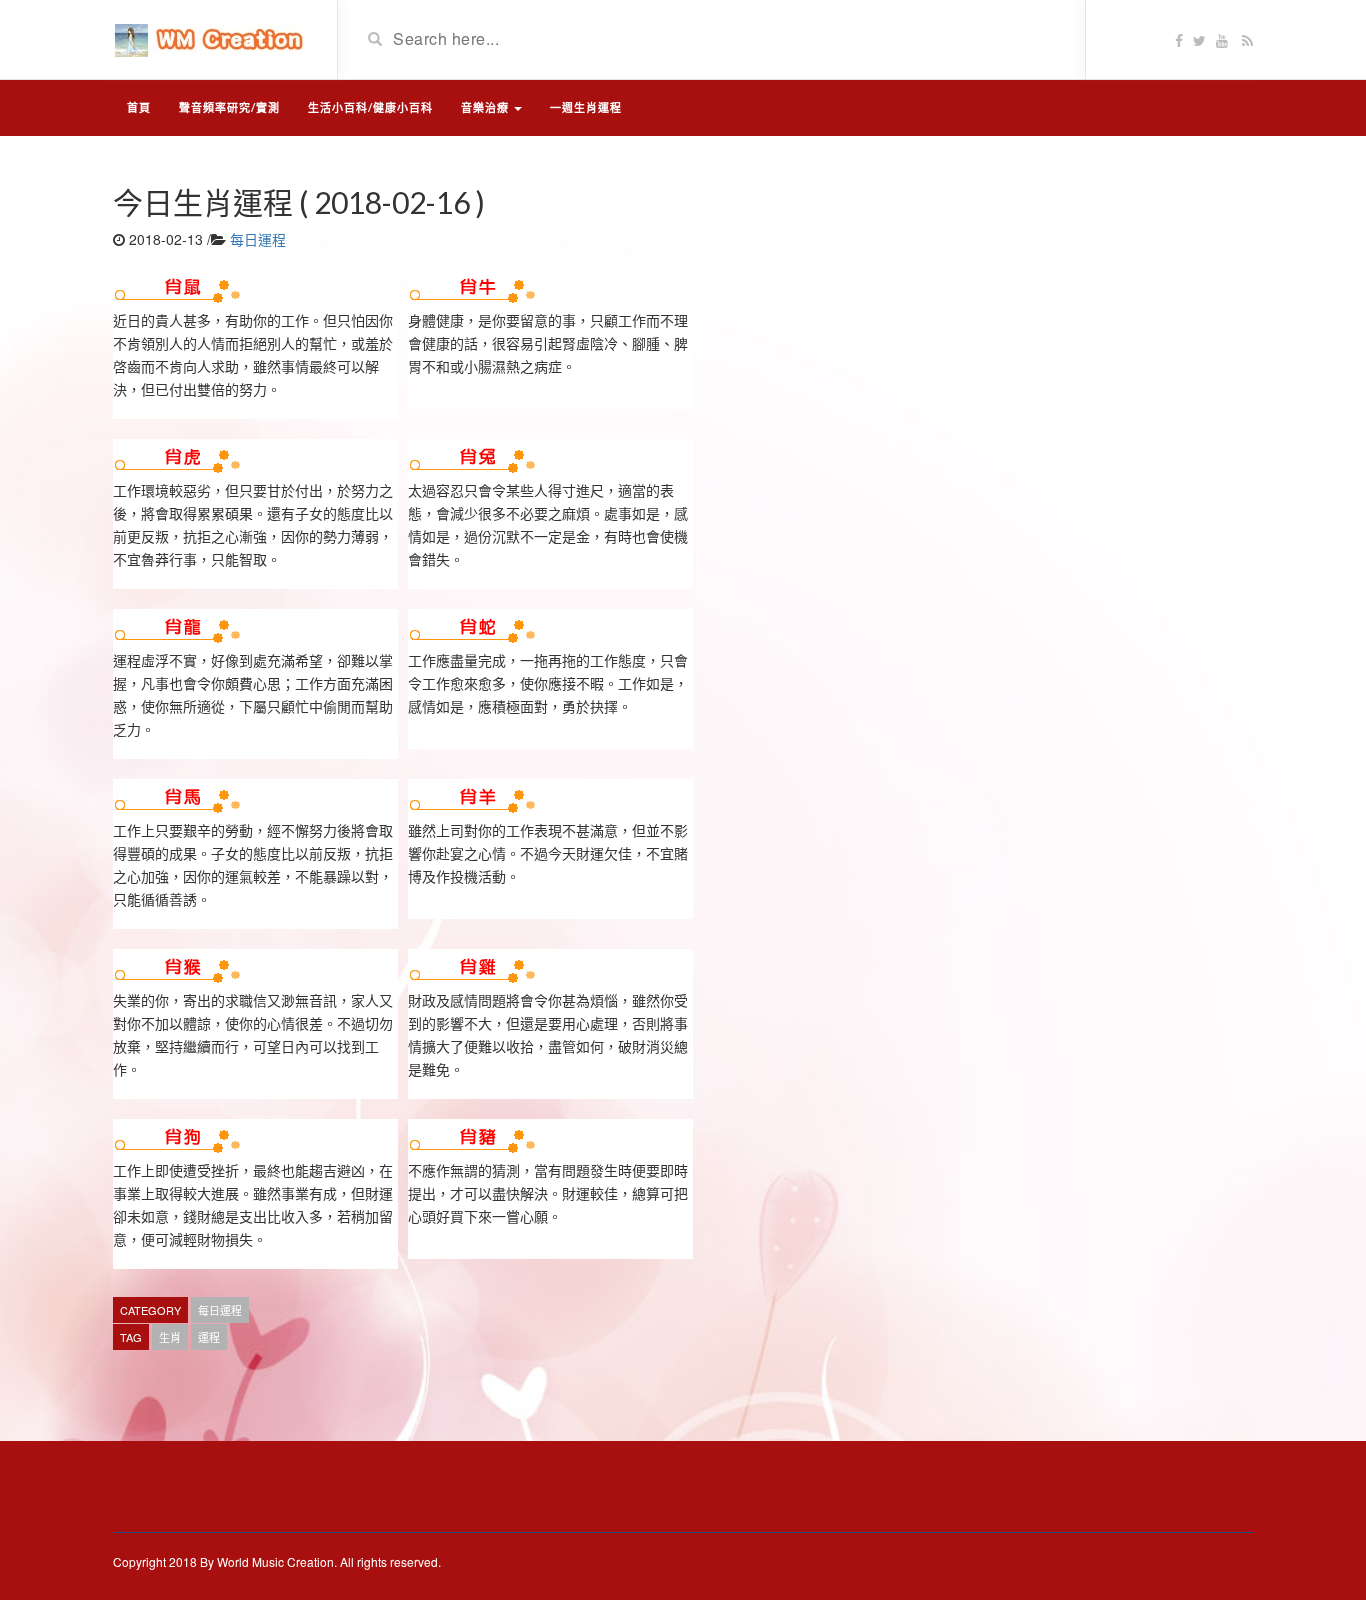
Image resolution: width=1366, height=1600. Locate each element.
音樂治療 (486, 107)
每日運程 (258, 239)
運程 (209, 1337)
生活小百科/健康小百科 (370, 107)
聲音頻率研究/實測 (229, 107)
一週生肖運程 (586, 107)
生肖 (170, 1337)
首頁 (139, 107)
